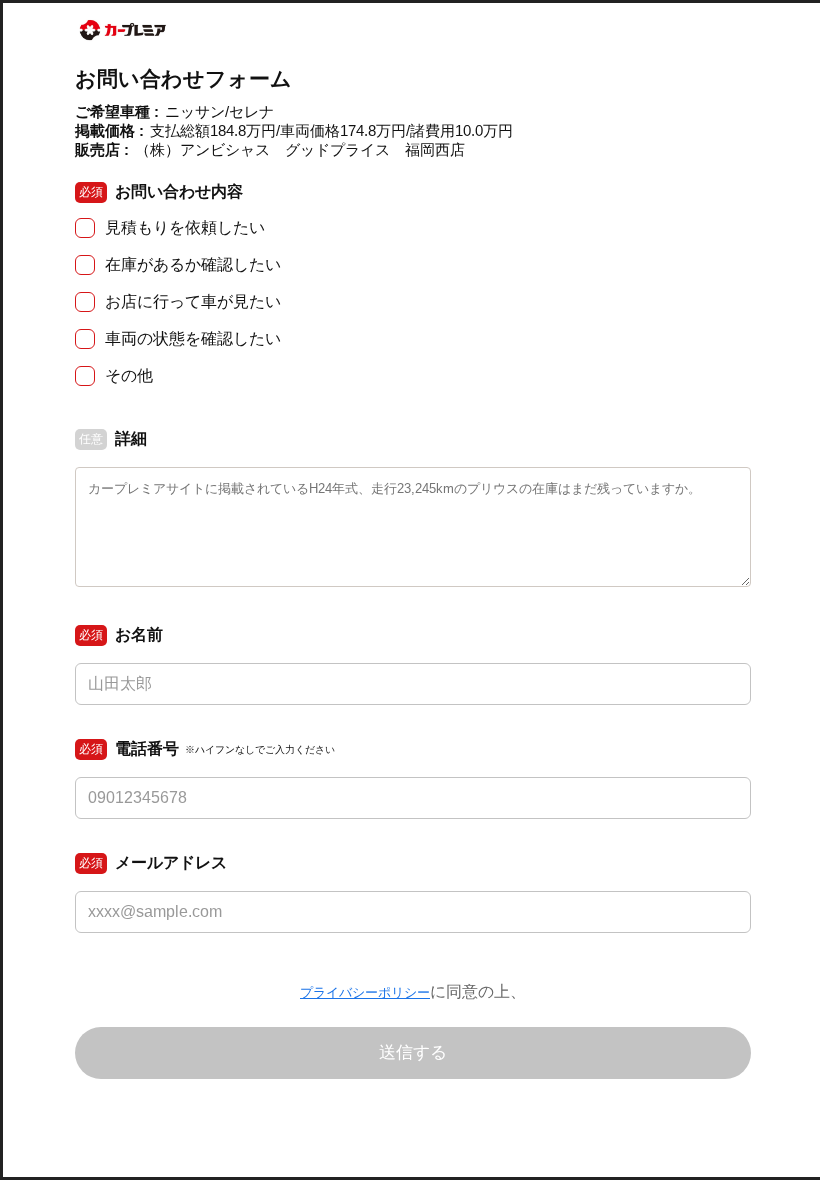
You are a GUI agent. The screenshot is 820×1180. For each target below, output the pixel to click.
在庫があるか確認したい (193, 264)
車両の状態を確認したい (193, 338)
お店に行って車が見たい (193, 301)
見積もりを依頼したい (185, 227)
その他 (129, 375)
